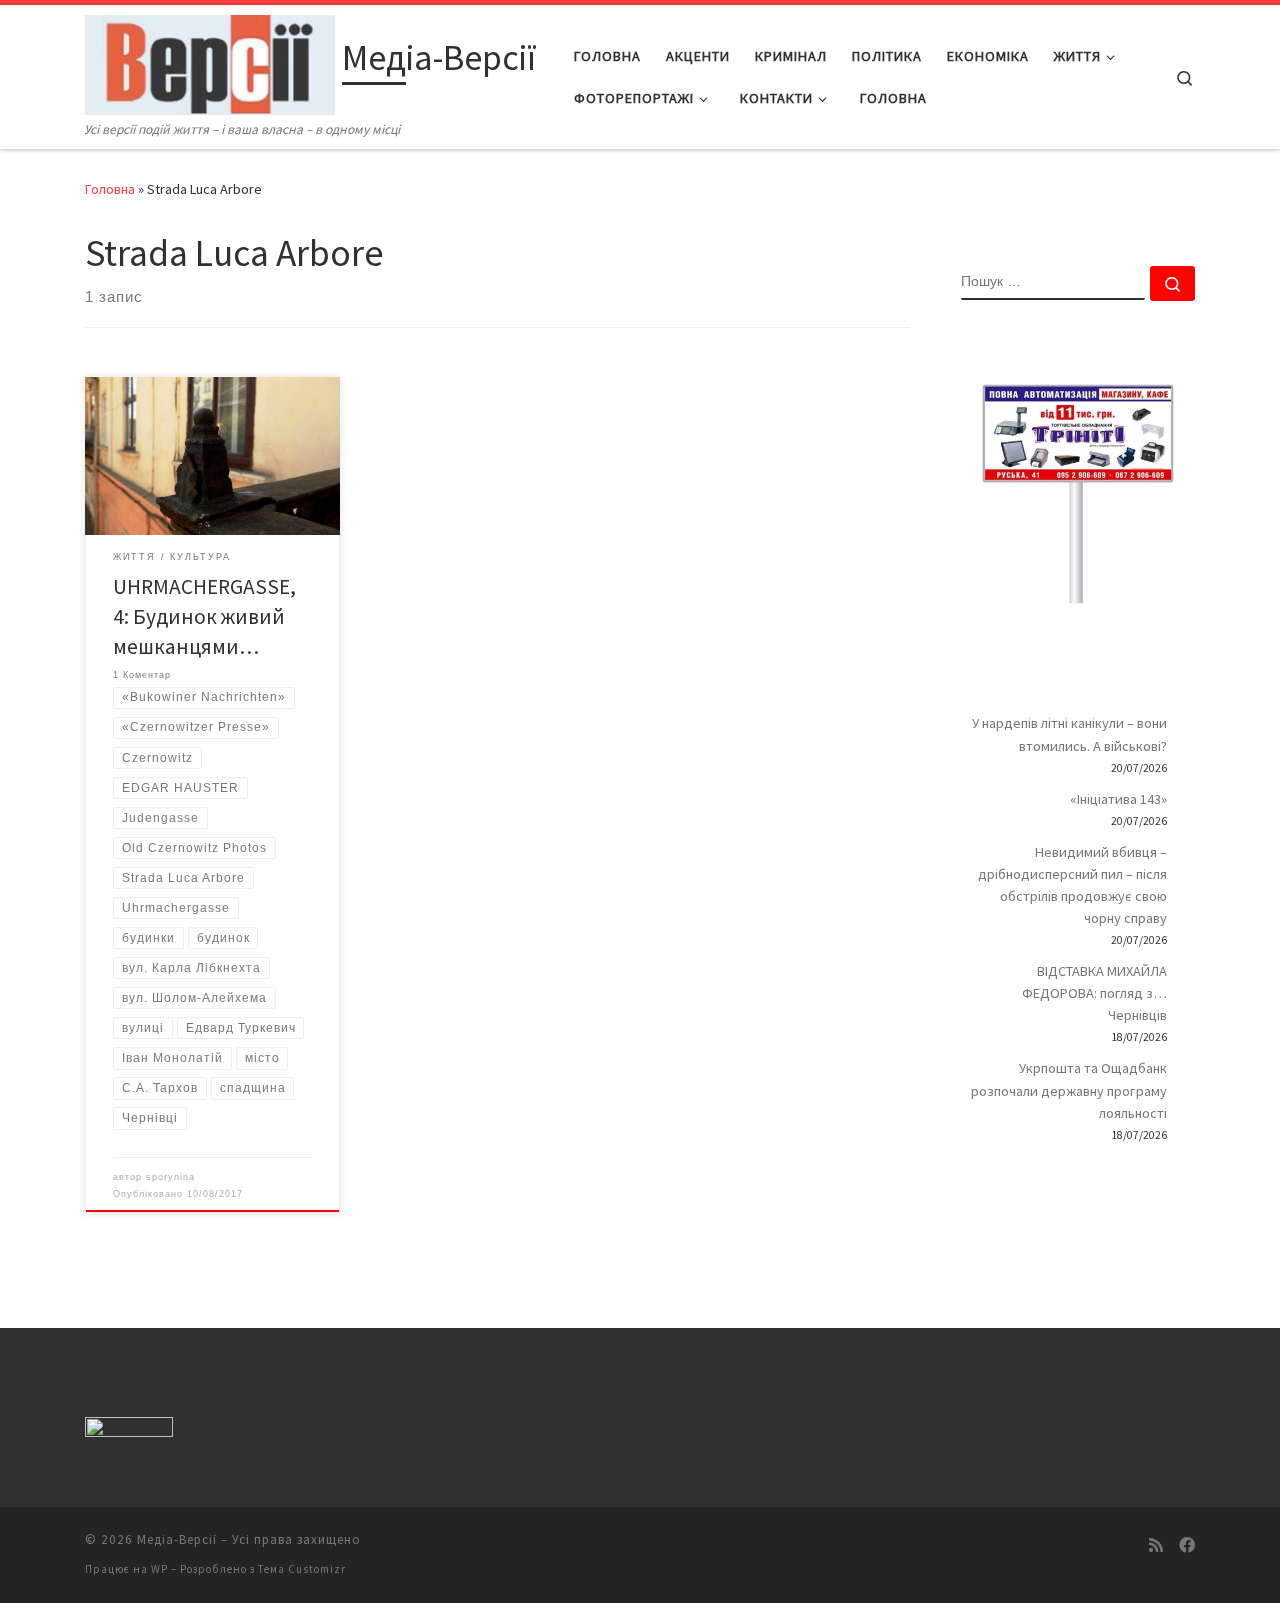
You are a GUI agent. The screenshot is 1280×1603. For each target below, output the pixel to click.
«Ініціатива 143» (1118, 799)
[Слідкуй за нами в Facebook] (1187, 1545)
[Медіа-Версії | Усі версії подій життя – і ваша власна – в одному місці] (210, 61)
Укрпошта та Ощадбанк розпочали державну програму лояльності (1069, 1090)
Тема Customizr (302, 1569)
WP (159, 1569)
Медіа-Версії (177, 1539)
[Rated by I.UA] (129, 1431)
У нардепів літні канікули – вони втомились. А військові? (1069, 734)
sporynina (170, 1177)
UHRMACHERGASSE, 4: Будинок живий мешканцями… (204, 616)
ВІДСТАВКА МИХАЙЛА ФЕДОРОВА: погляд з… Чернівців (1094, 993)
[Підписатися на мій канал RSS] (1156, 1545)
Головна (110, 189)
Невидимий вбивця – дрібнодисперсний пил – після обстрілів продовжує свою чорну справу (1072, 885)
